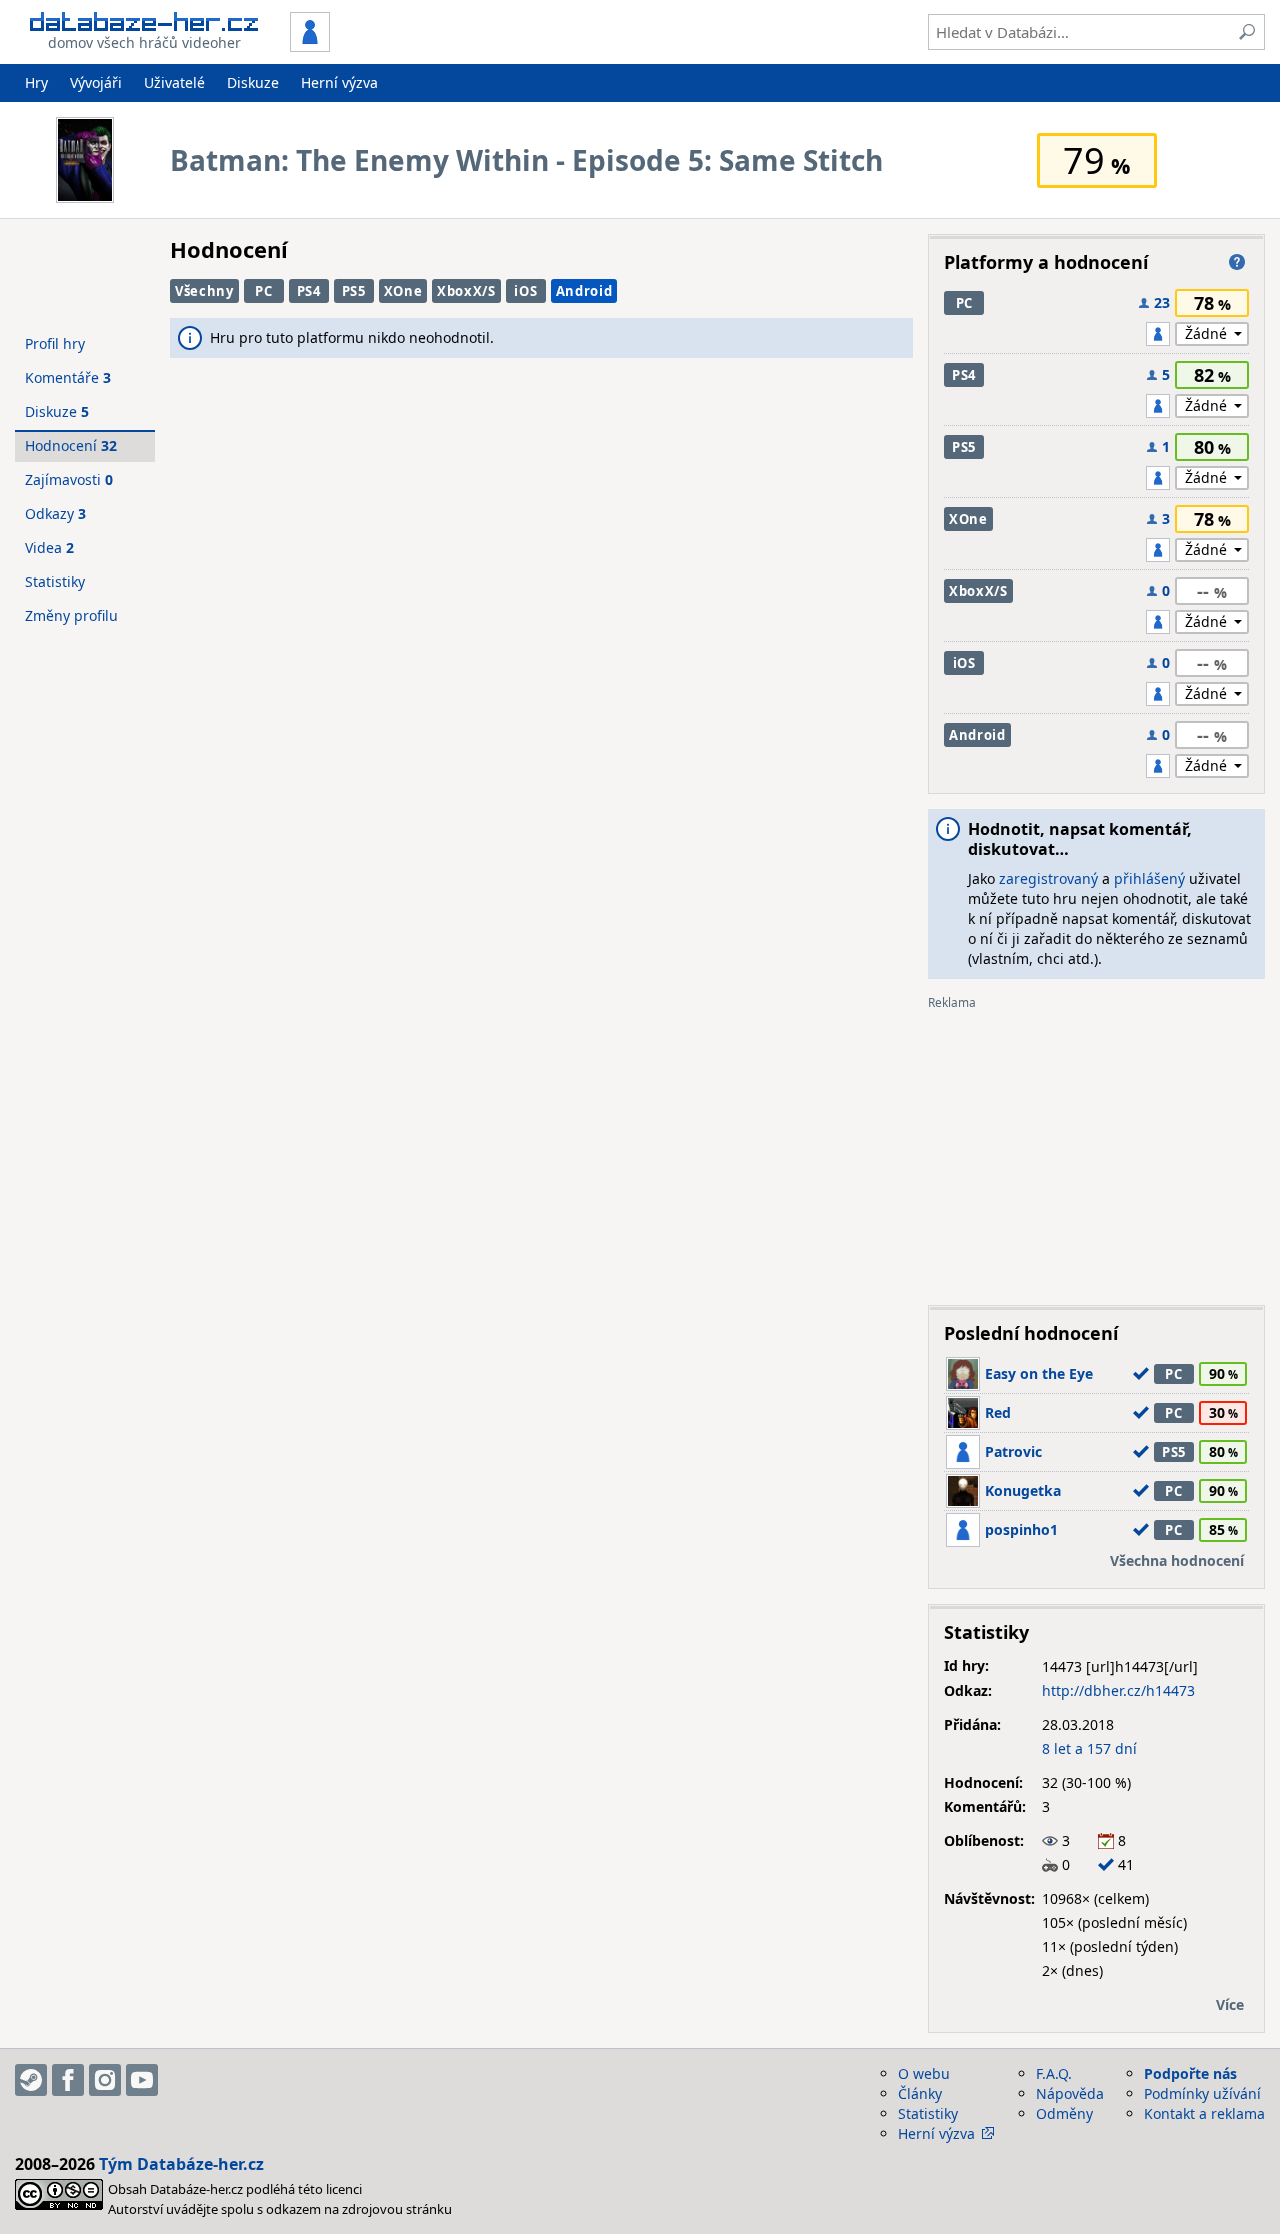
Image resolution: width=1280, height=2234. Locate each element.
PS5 (354, 291)
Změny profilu (71, 615)
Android (584, 291)
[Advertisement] (1096, 1150)
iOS (525, 291)
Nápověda (1070, 2093)
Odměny (1064, 2113)
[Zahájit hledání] (1247, 32)
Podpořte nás (1190, 2073)
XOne (403, 291)
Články (920, 2093)
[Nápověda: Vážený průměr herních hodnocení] (1237, 262)
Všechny (204, 291)
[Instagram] (105, 2080)
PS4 (309, 291)
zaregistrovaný (1048, 878)
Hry (36, 82)
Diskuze (253, 82)
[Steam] (31, 2080)
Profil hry (55, 343)
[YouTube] (142, 2080)
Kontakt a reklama (1204, 2113)
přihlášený (1149, 878)
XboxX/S (466, 291)
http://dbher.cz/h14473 (1118, 1690)
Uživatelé (174, 82)
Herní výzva (339, 82)
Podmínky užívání (1202, 2093)
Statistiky (55, 581)
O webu (924, 2073)
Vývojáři (96, 82)
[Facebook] (68, 2080)
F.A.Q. (1054, 2073)
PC (263, 291)
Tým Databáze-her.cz (181, 2164)
